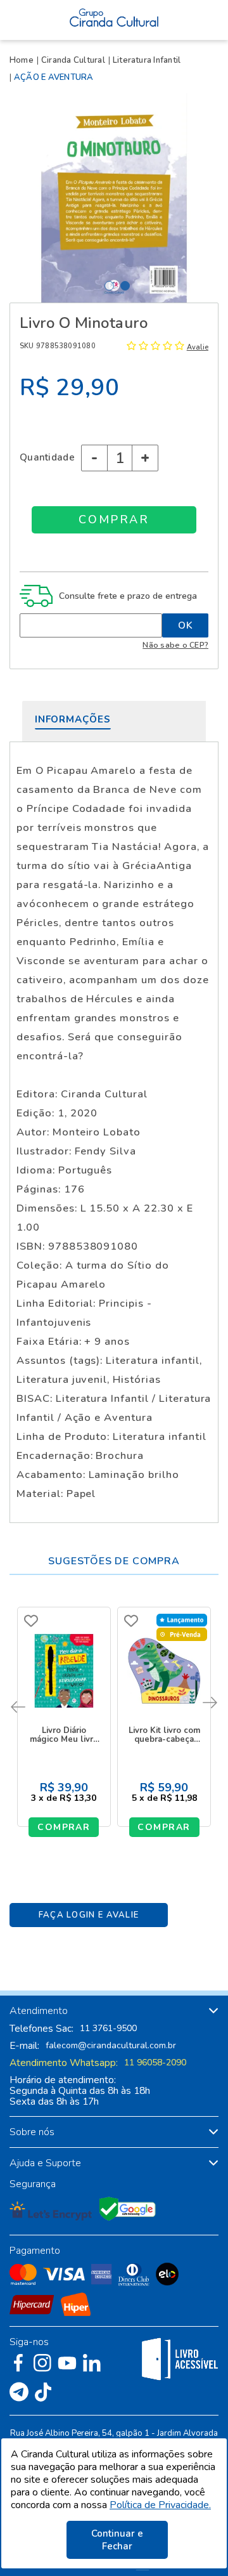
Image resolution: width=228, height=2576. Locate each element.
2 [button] (125, 286)
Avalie (198, 347)
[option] (114, 198)
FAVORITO (31, 1621)
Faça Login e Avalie (89, 1915)
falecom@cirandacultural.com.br (111, 2046)
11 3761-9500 (108, 2029)
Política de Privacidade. (160, 2505)
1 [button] (109, 286)
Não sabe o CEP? (175, 645)
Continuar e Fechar (117, 2540)
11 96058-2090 (155, 2063)
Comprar (64, 1827)
